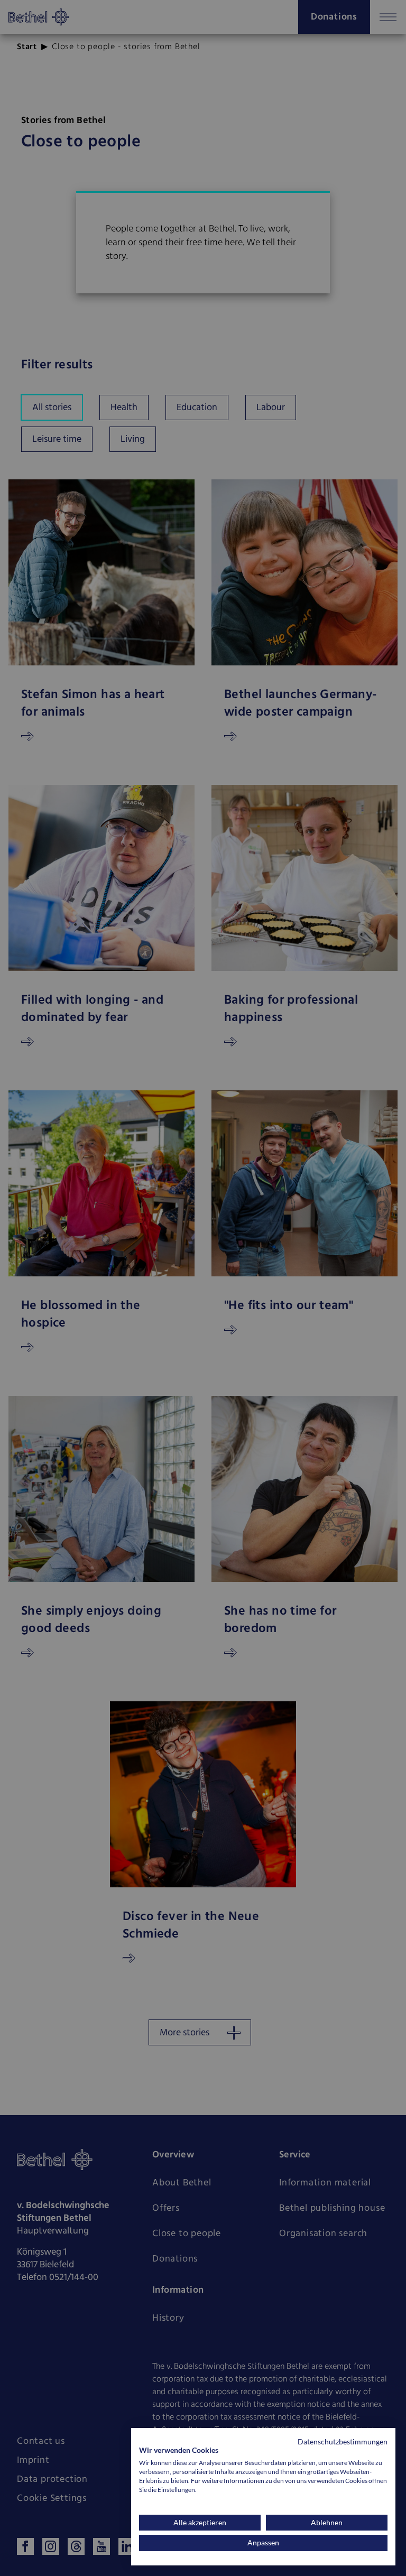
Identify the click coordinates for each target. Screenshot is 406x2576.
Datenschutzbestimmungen (343, 2441)
